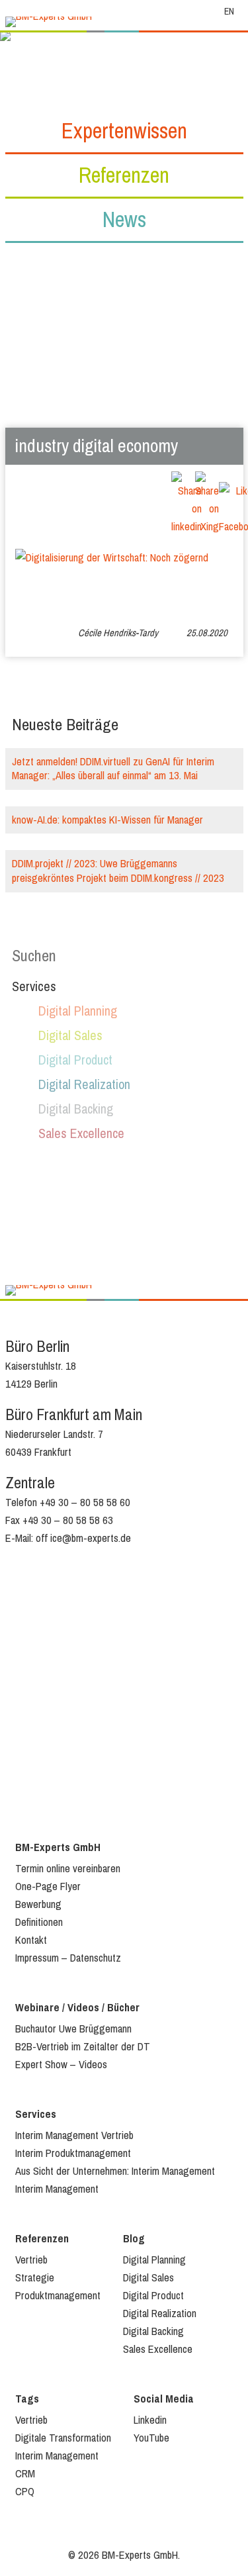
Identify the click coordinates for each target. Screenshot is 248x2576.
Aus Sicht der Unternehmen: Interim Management (115, 2171)
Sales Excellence (81, 1134)
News (124, 219)
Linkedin (150, 2420)
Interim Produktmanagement (73, 2153)
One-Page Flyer (48, 1886)
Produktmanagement (58, 2296)
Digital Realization (84, 1085)
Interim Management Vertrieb (74, 2135)
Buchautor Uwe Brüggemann (73, 2029)
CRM (25, 2474)
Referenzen (124, 175)
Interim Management (57, 2189)
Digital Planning (78, 1011)
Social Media (164, 2399)
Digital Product (75, 1060)
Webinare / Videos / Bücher (77, 2008)
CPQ (25, 2492)
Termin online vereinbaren (68, 1869)
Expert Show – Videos (61, 2065)
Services (36, 2114)
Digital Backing (76, 1109)
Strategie (35, 2278)
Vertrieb (31, 2260)
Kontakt (31, 1940)
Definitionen (39, 1922)
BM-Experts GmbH (58, 1847)
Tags (27, 2399)
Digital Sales (70, 1036)
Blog (134, 2239)
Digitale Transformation (63, 2438)
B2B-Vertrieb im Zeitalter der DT (83, 2047)
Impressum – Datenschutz (68, 1958)
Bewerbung (38, 1904)
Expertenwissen (124, 131)
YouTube (151, 2438)
